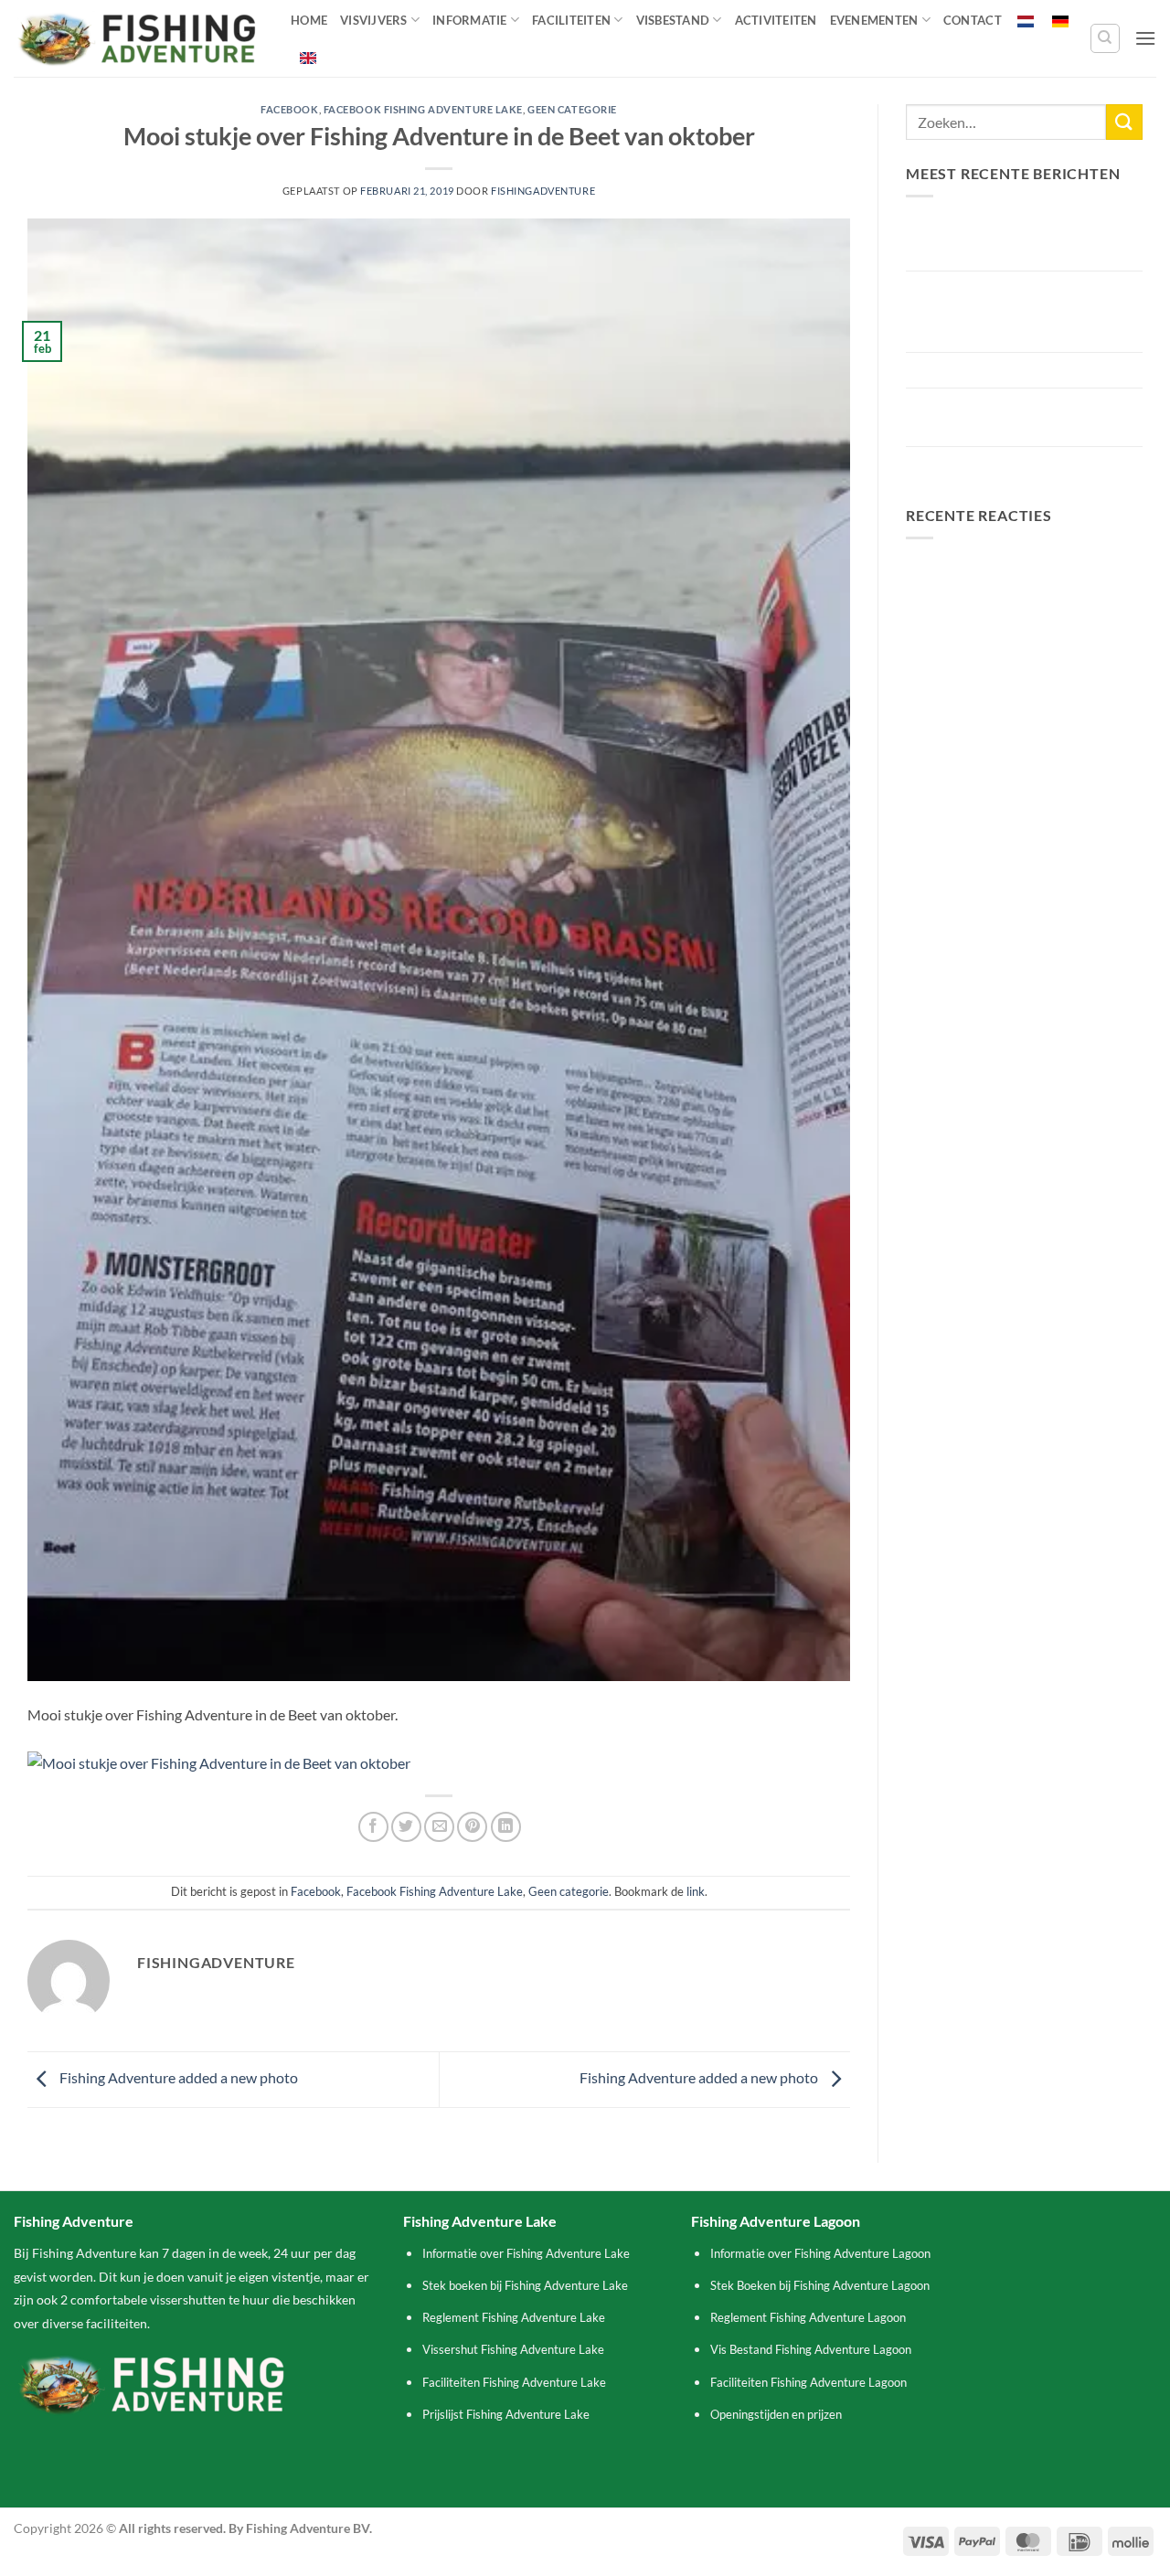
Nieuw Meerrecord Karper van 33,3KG (1001, 241)
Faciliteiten (571, 20)
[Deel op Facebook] (373, 1827)
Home (309, 20)
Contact (973, 20)
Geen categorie (572, 109)
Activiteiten (776, 20)
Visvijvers (374, 20)
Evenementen (874, 20)
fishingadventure (543, 191)
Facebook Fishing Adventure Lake (423, 109)
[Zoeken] (1105, 38)
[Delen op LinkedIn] (506, 1827)
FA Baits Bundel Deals (975, 464)
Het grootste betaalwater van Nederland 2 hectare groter (998, 417)
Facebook (289, 109)
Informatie (470, 20)
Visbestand (673, 20)
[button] (1145, 38)
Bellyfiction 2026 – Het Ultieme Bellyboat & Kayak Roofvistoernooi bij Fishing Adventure (1016, 312)
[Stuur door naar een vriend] (439, 1827)
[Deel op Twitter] (406, 1827)
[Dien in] (1124, 122)
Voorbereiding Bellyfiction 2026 (1006, 370)
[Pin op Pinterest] (472, 1827)
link (696, 1891)
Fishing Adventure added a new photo (177, 2077)
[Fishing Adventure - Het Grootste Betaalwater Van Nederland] (138, 39)
